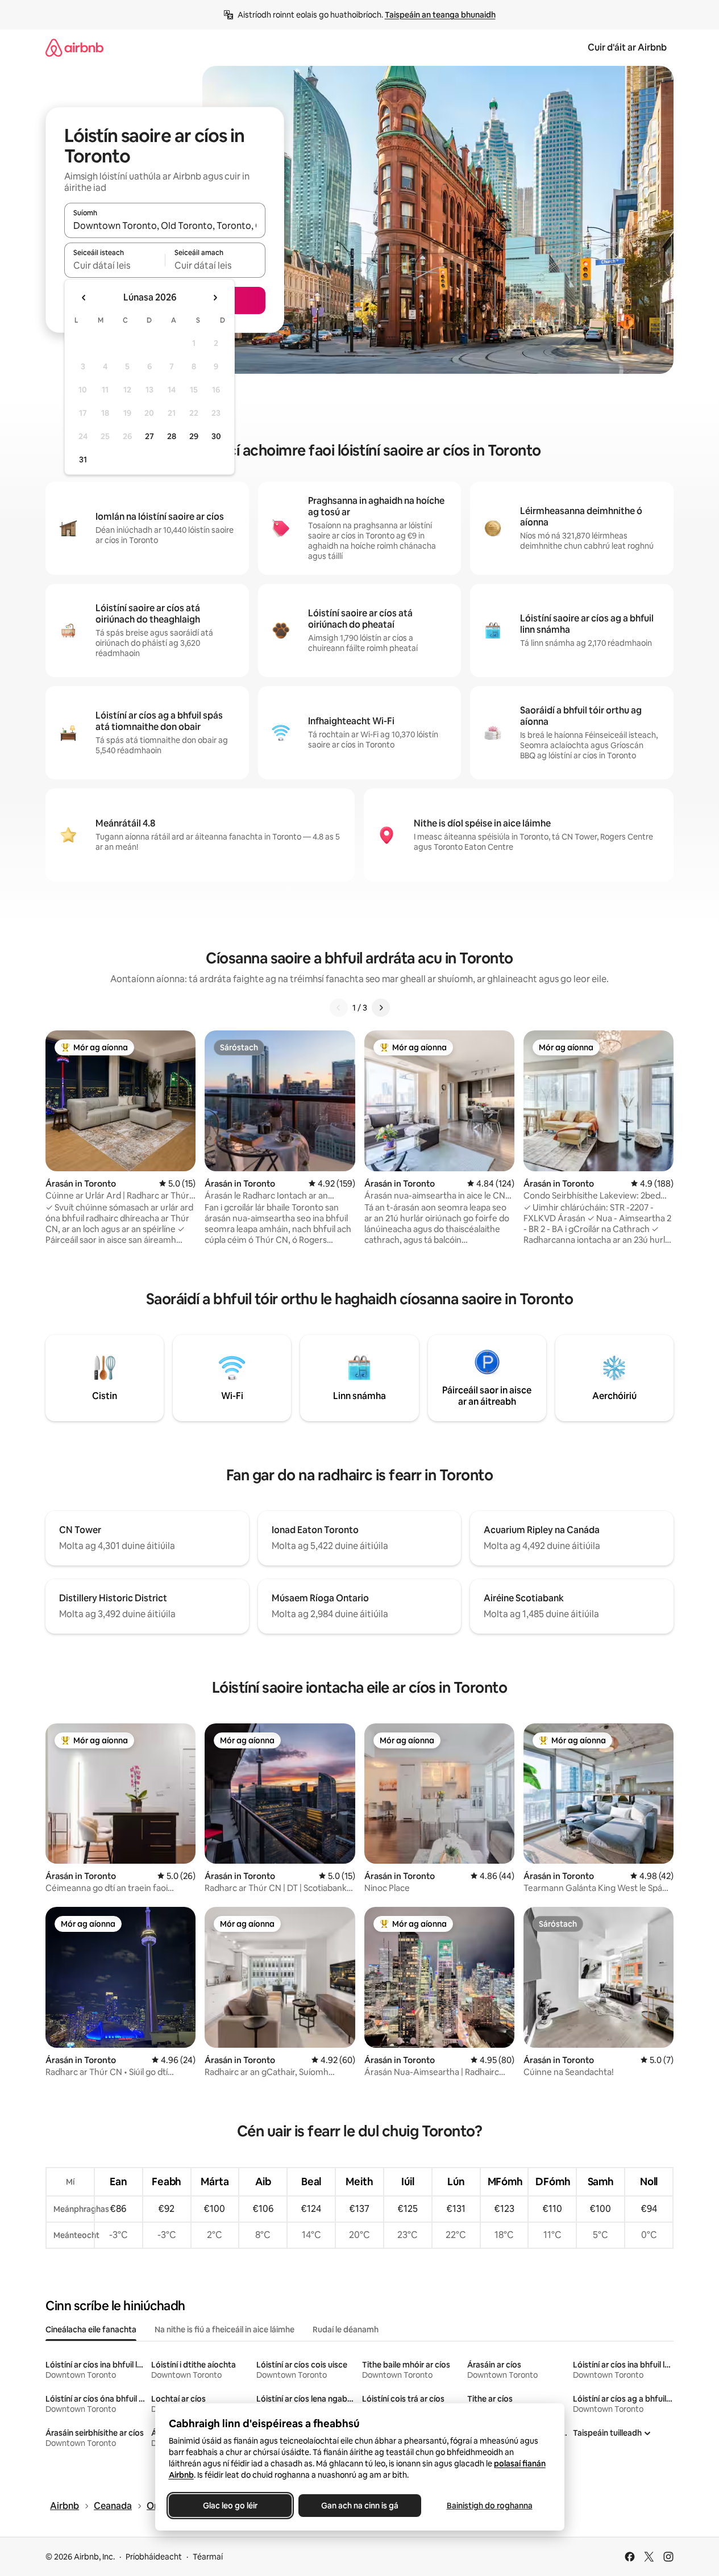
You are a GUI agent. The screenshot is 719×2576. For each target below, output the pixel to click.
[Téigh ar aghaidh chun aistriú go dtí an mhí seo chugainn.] (215, 298)
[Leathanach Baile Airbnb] (74, 47)
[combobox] (165, 226)
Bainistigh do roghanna (489, 2506)
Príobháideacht (154, 2557)
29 (194, 436)
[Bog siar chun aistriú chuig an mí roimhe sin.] (84, 298)
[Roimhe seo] (339, 1008)
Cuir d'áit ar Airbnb (627, 47)
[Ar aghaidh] (381, 1008)
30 (216, 436)
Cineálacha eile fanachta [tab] (91, 2329)
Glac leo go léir (230, 2506)
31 (83, 460)
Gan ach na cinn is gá (360, 2506)
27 (149, 436)
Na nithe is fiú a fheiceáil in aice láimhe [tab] (225, 2329)
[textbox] (115, 265)
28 (172, 436)
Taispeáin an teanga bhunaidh (440, 15)
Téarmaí (208, 2557)
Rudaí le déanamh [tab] (346, 2329)
